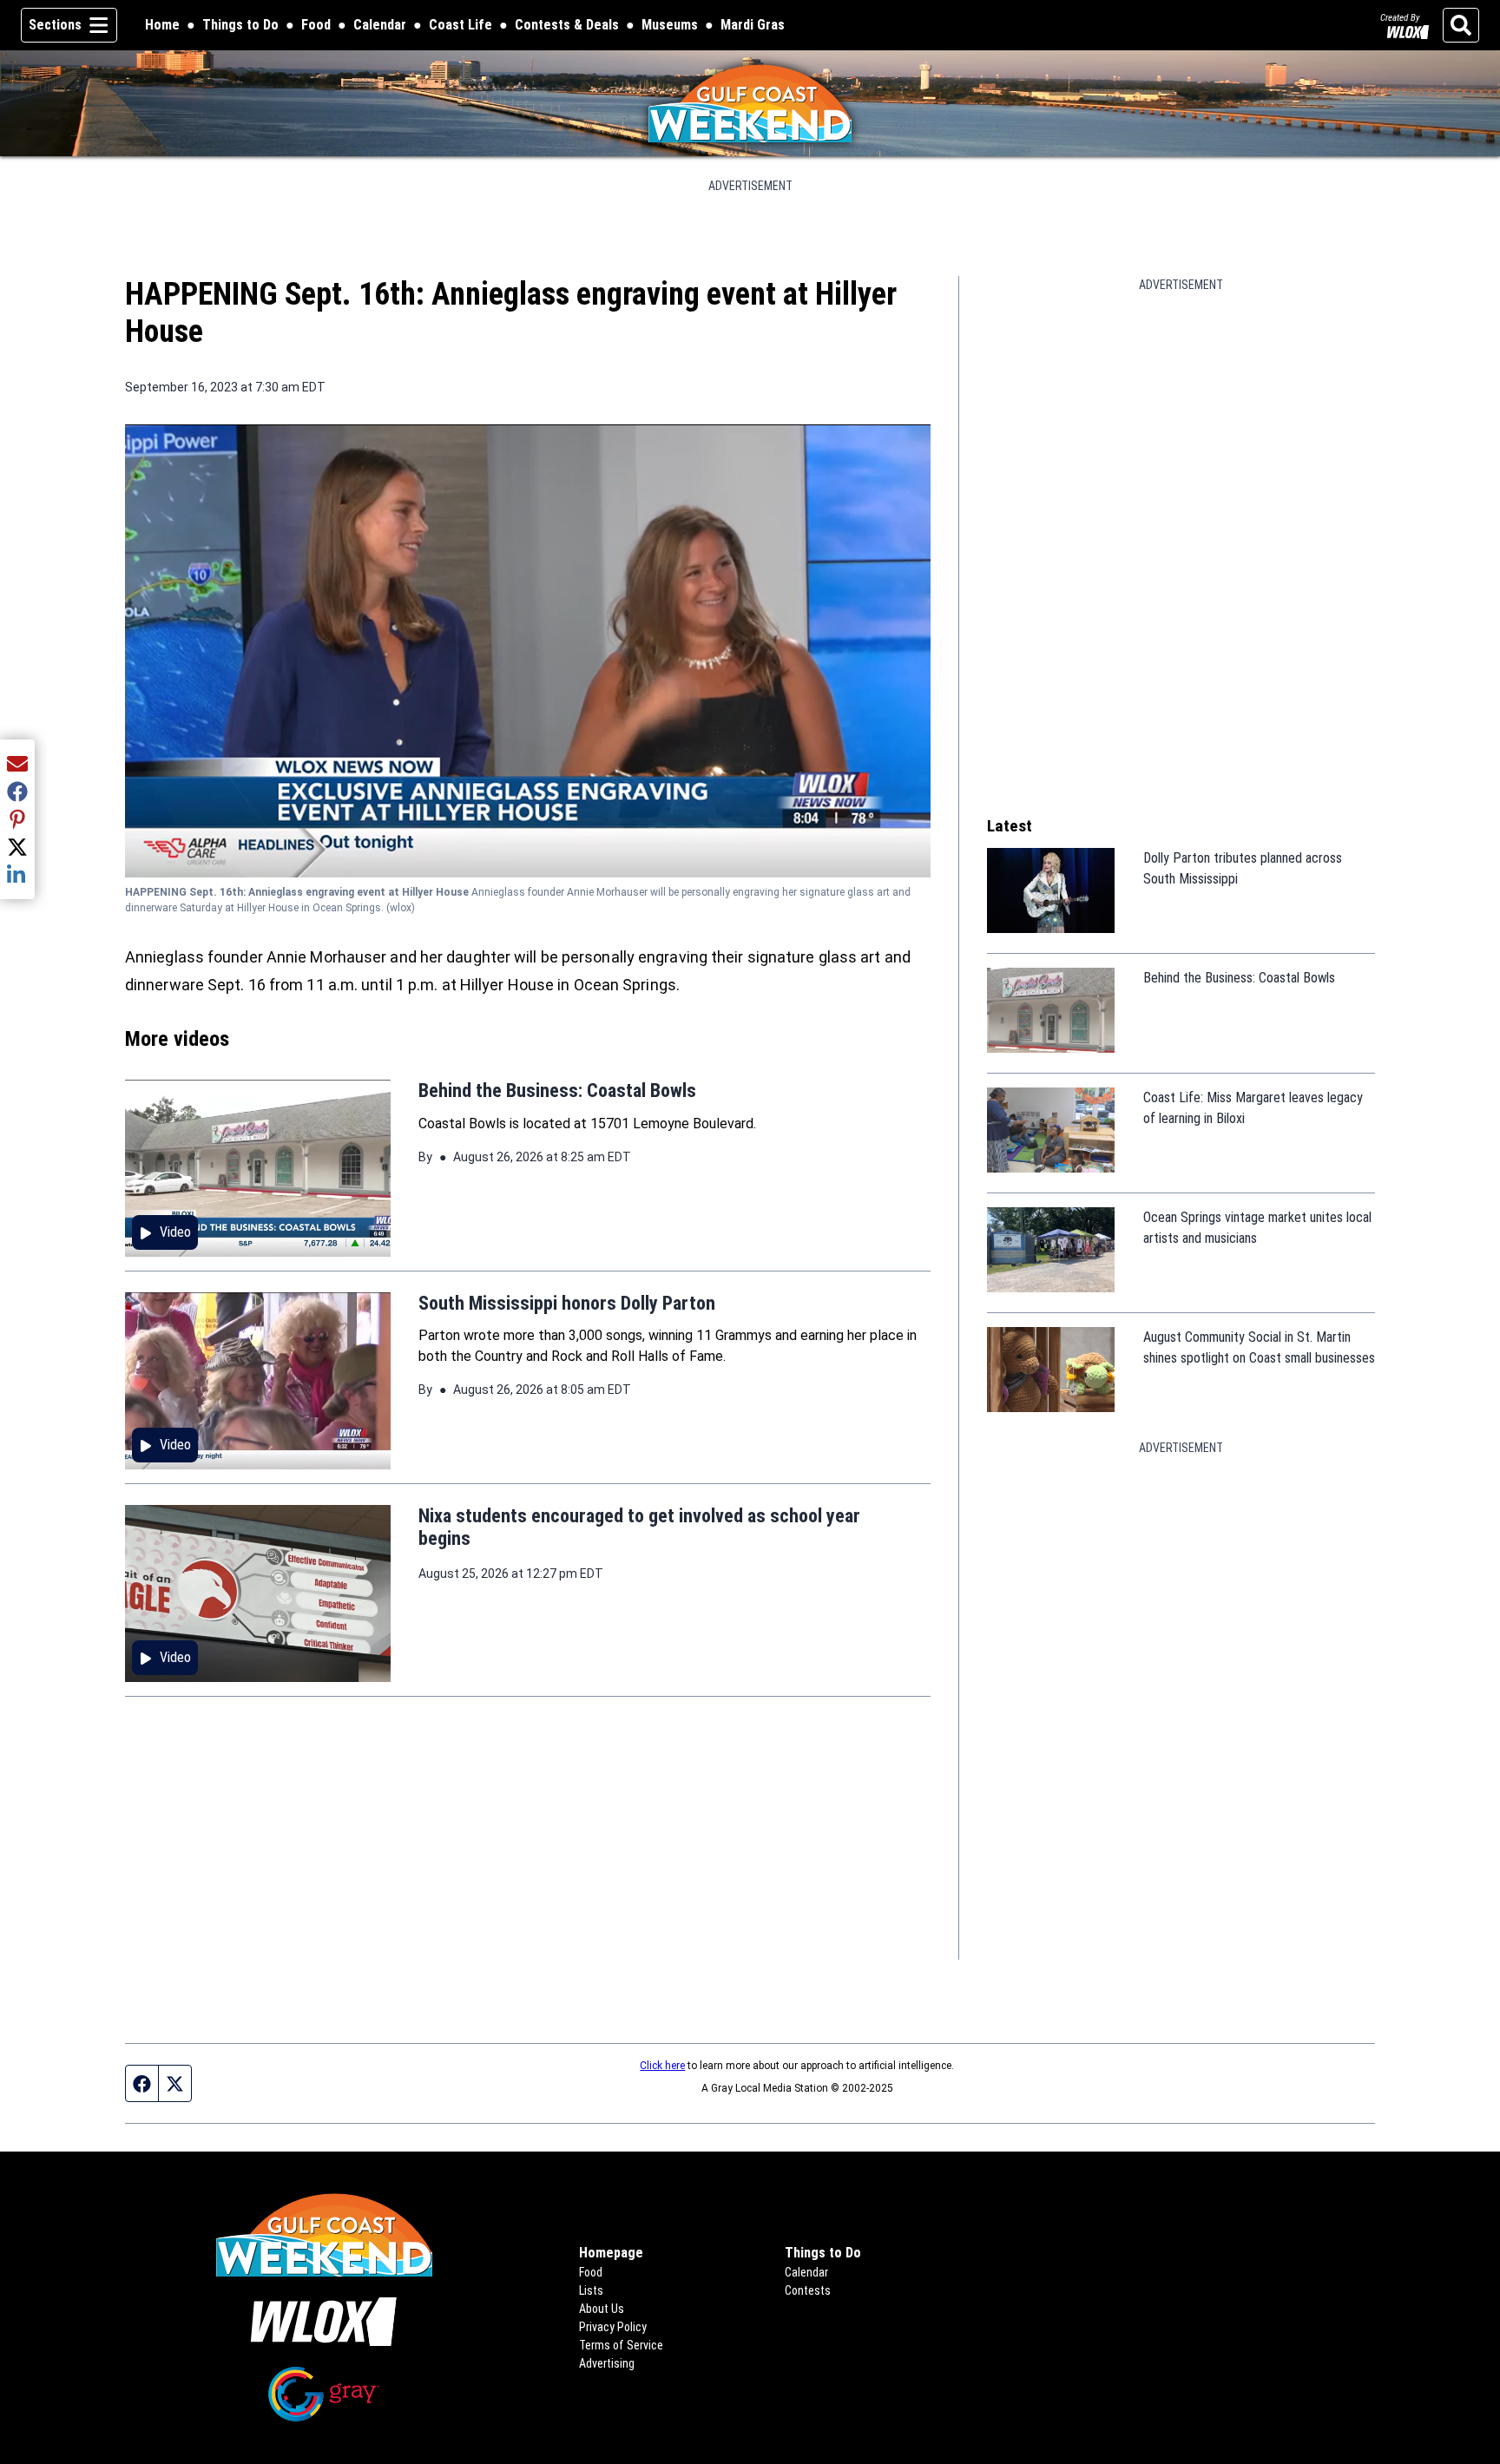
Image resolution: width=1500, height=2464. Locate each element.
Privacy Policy (613, 2327)
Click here (662, 2066)
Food (316, 25)
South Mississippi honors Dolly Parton (567, 1303)
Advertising (607, 2363)
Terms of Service (621, 2345)
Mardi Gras (753, 25)
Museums (670, 25)
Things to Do (240, 25)
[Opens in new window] (324, 2322)
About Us (602, 2309)
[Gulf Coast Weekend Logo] (750, 103)
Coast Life (461, 25)
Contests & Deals (567, 26)
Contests (808, 2290)
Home (162, 25)
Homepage (611, 2253)
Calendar (380, 25)
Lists (591, 2290)
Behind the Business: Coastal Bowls (557, 1091)
